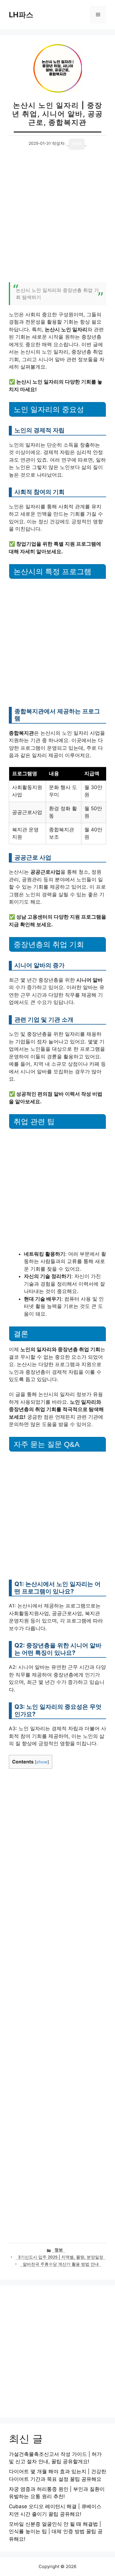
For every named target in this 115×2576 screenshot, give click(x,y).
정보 (59, 2250)
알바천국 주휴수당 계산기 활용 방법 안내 (61, 2264)
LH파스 (21, 15)
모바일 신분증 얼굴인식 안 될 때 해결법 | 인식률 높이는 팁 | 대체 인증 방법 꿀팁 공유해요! (56, 2532)
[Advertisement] (57, 219)
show (42, 1762)
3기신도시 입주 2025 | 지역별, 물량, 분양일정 (61, 2257)
